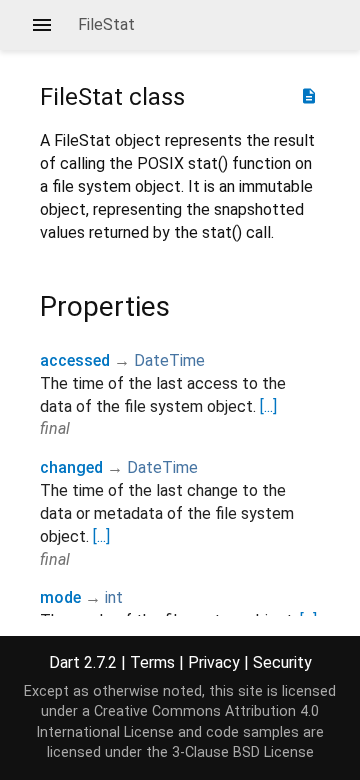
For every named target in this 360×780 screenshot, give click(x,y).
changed (71, 467)
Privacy (214, 662)
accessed (75, 360)
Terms (152, 662)
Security (282, 662)
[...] (268, 406)
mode (60, 597)
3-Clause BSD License (243, 752)
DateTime (169, 360)
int (114, 597)
